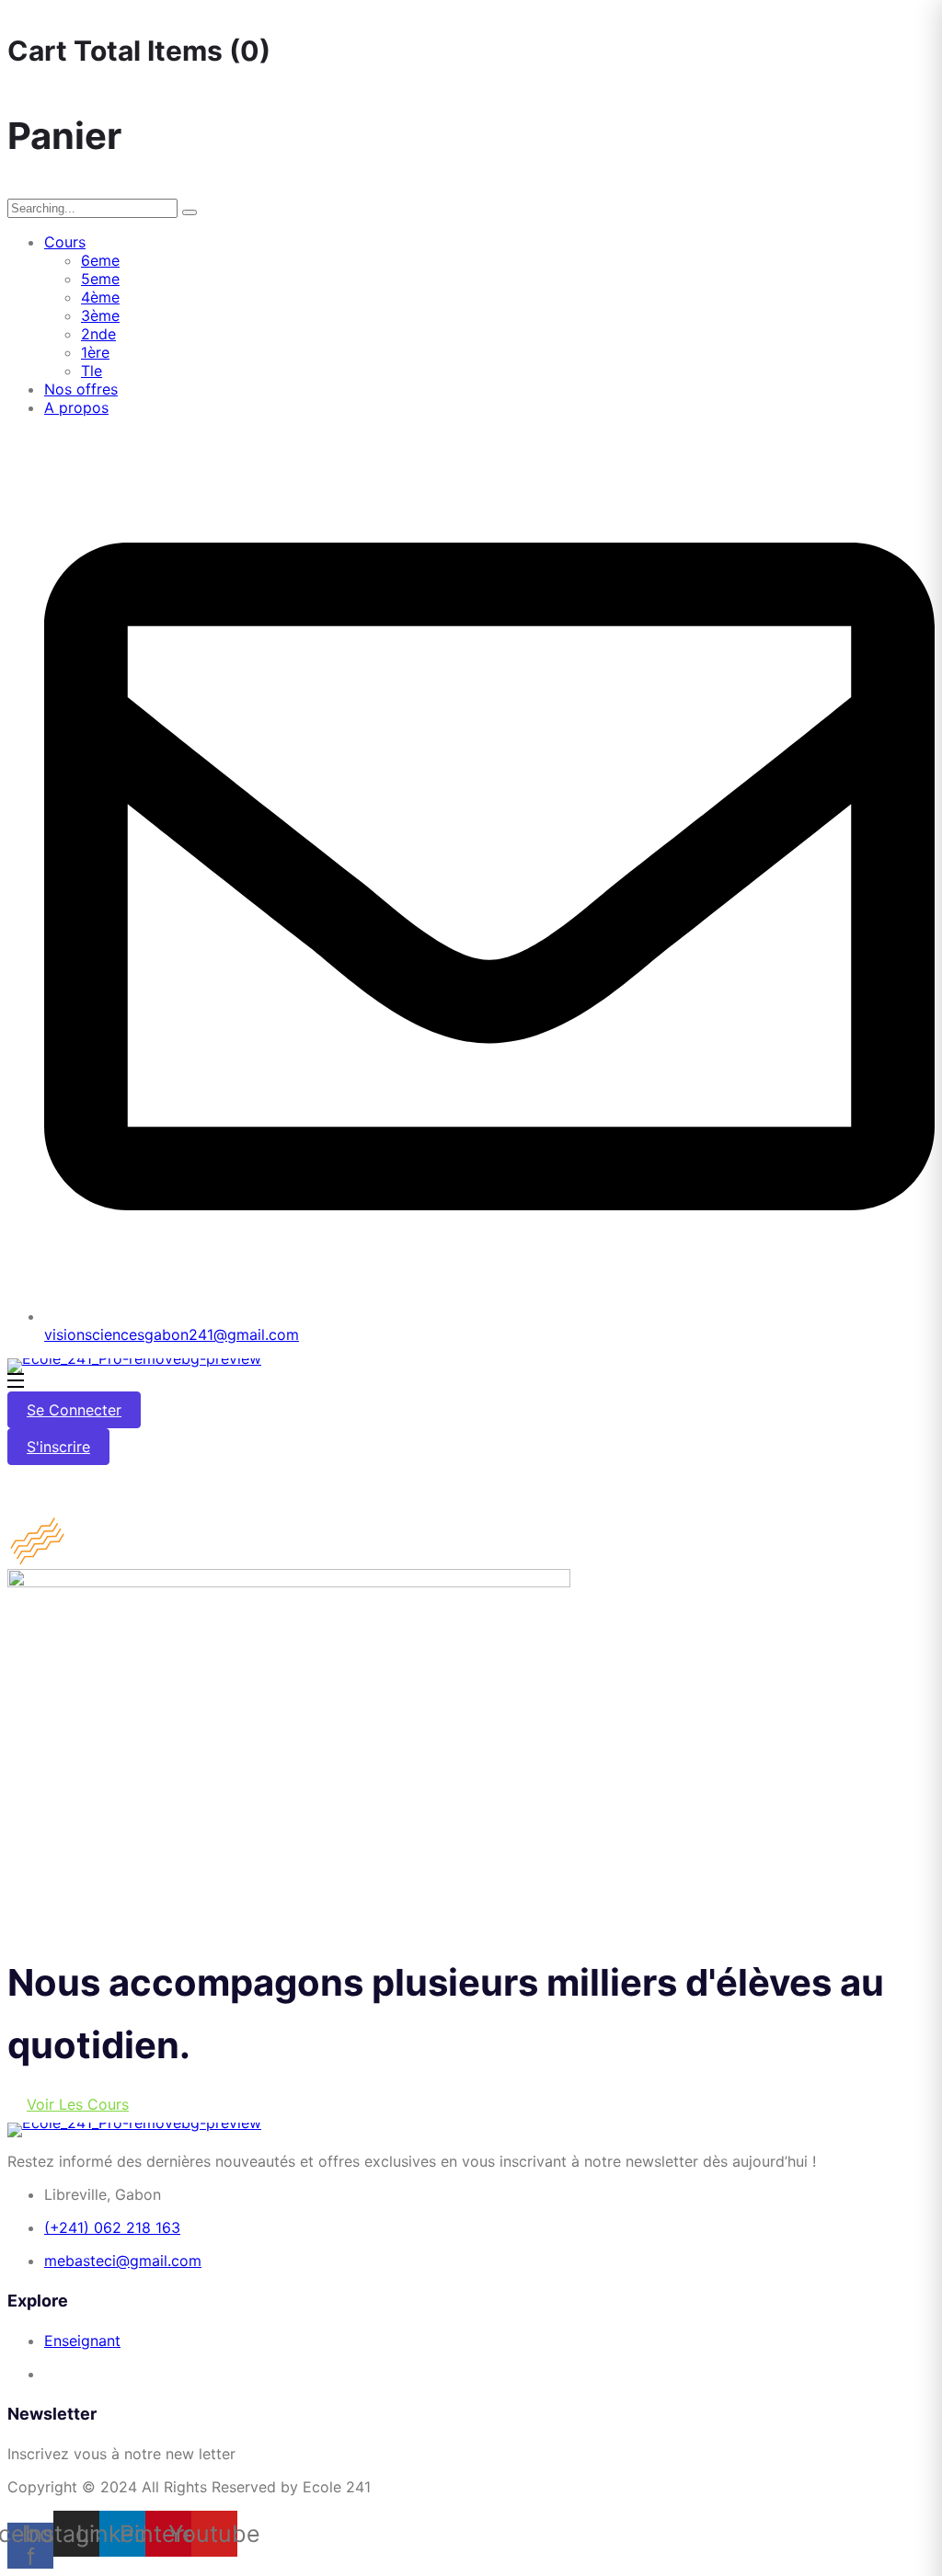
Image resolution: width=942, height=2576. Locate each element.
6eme (100, 260)
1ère (95, 352)
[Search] (190, 212)
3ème (100, 315)
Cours (65, 242)
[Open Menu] (17, 1382)
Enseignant (82, 2341)
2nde (98, 334)
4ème (100, 297)
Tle (92, 371)
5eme (100, 279)
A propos (76, 407)
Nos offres (81, 389)
